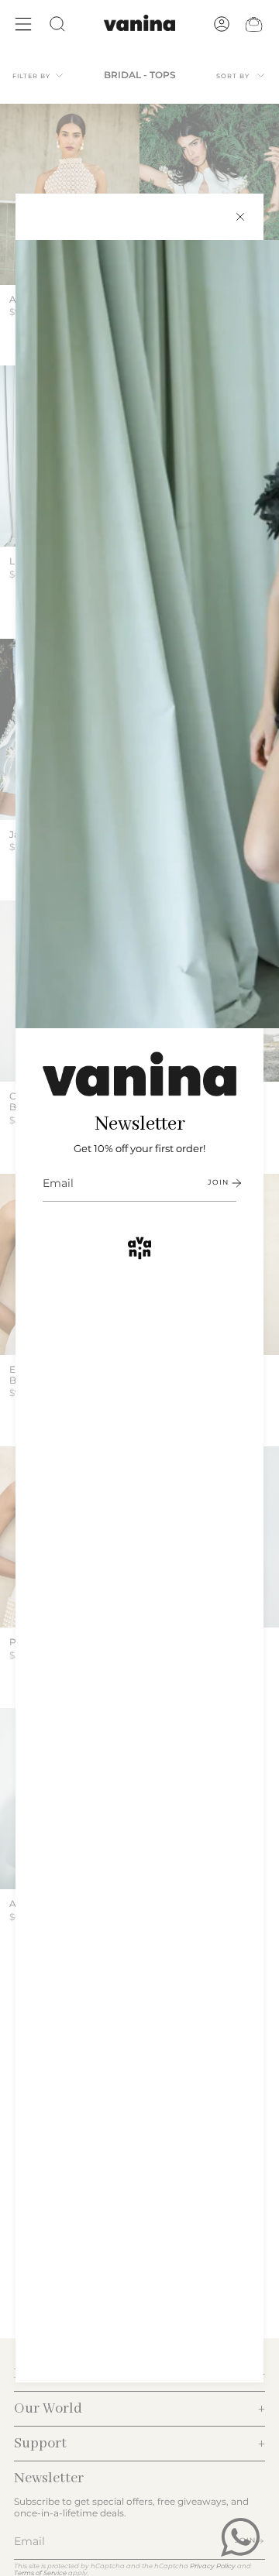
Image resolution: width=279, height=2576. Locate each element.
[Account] (222, 24)
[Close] (240, 217)
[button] (57, 24)
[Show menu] (23, 24)
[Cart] (254, 24)
